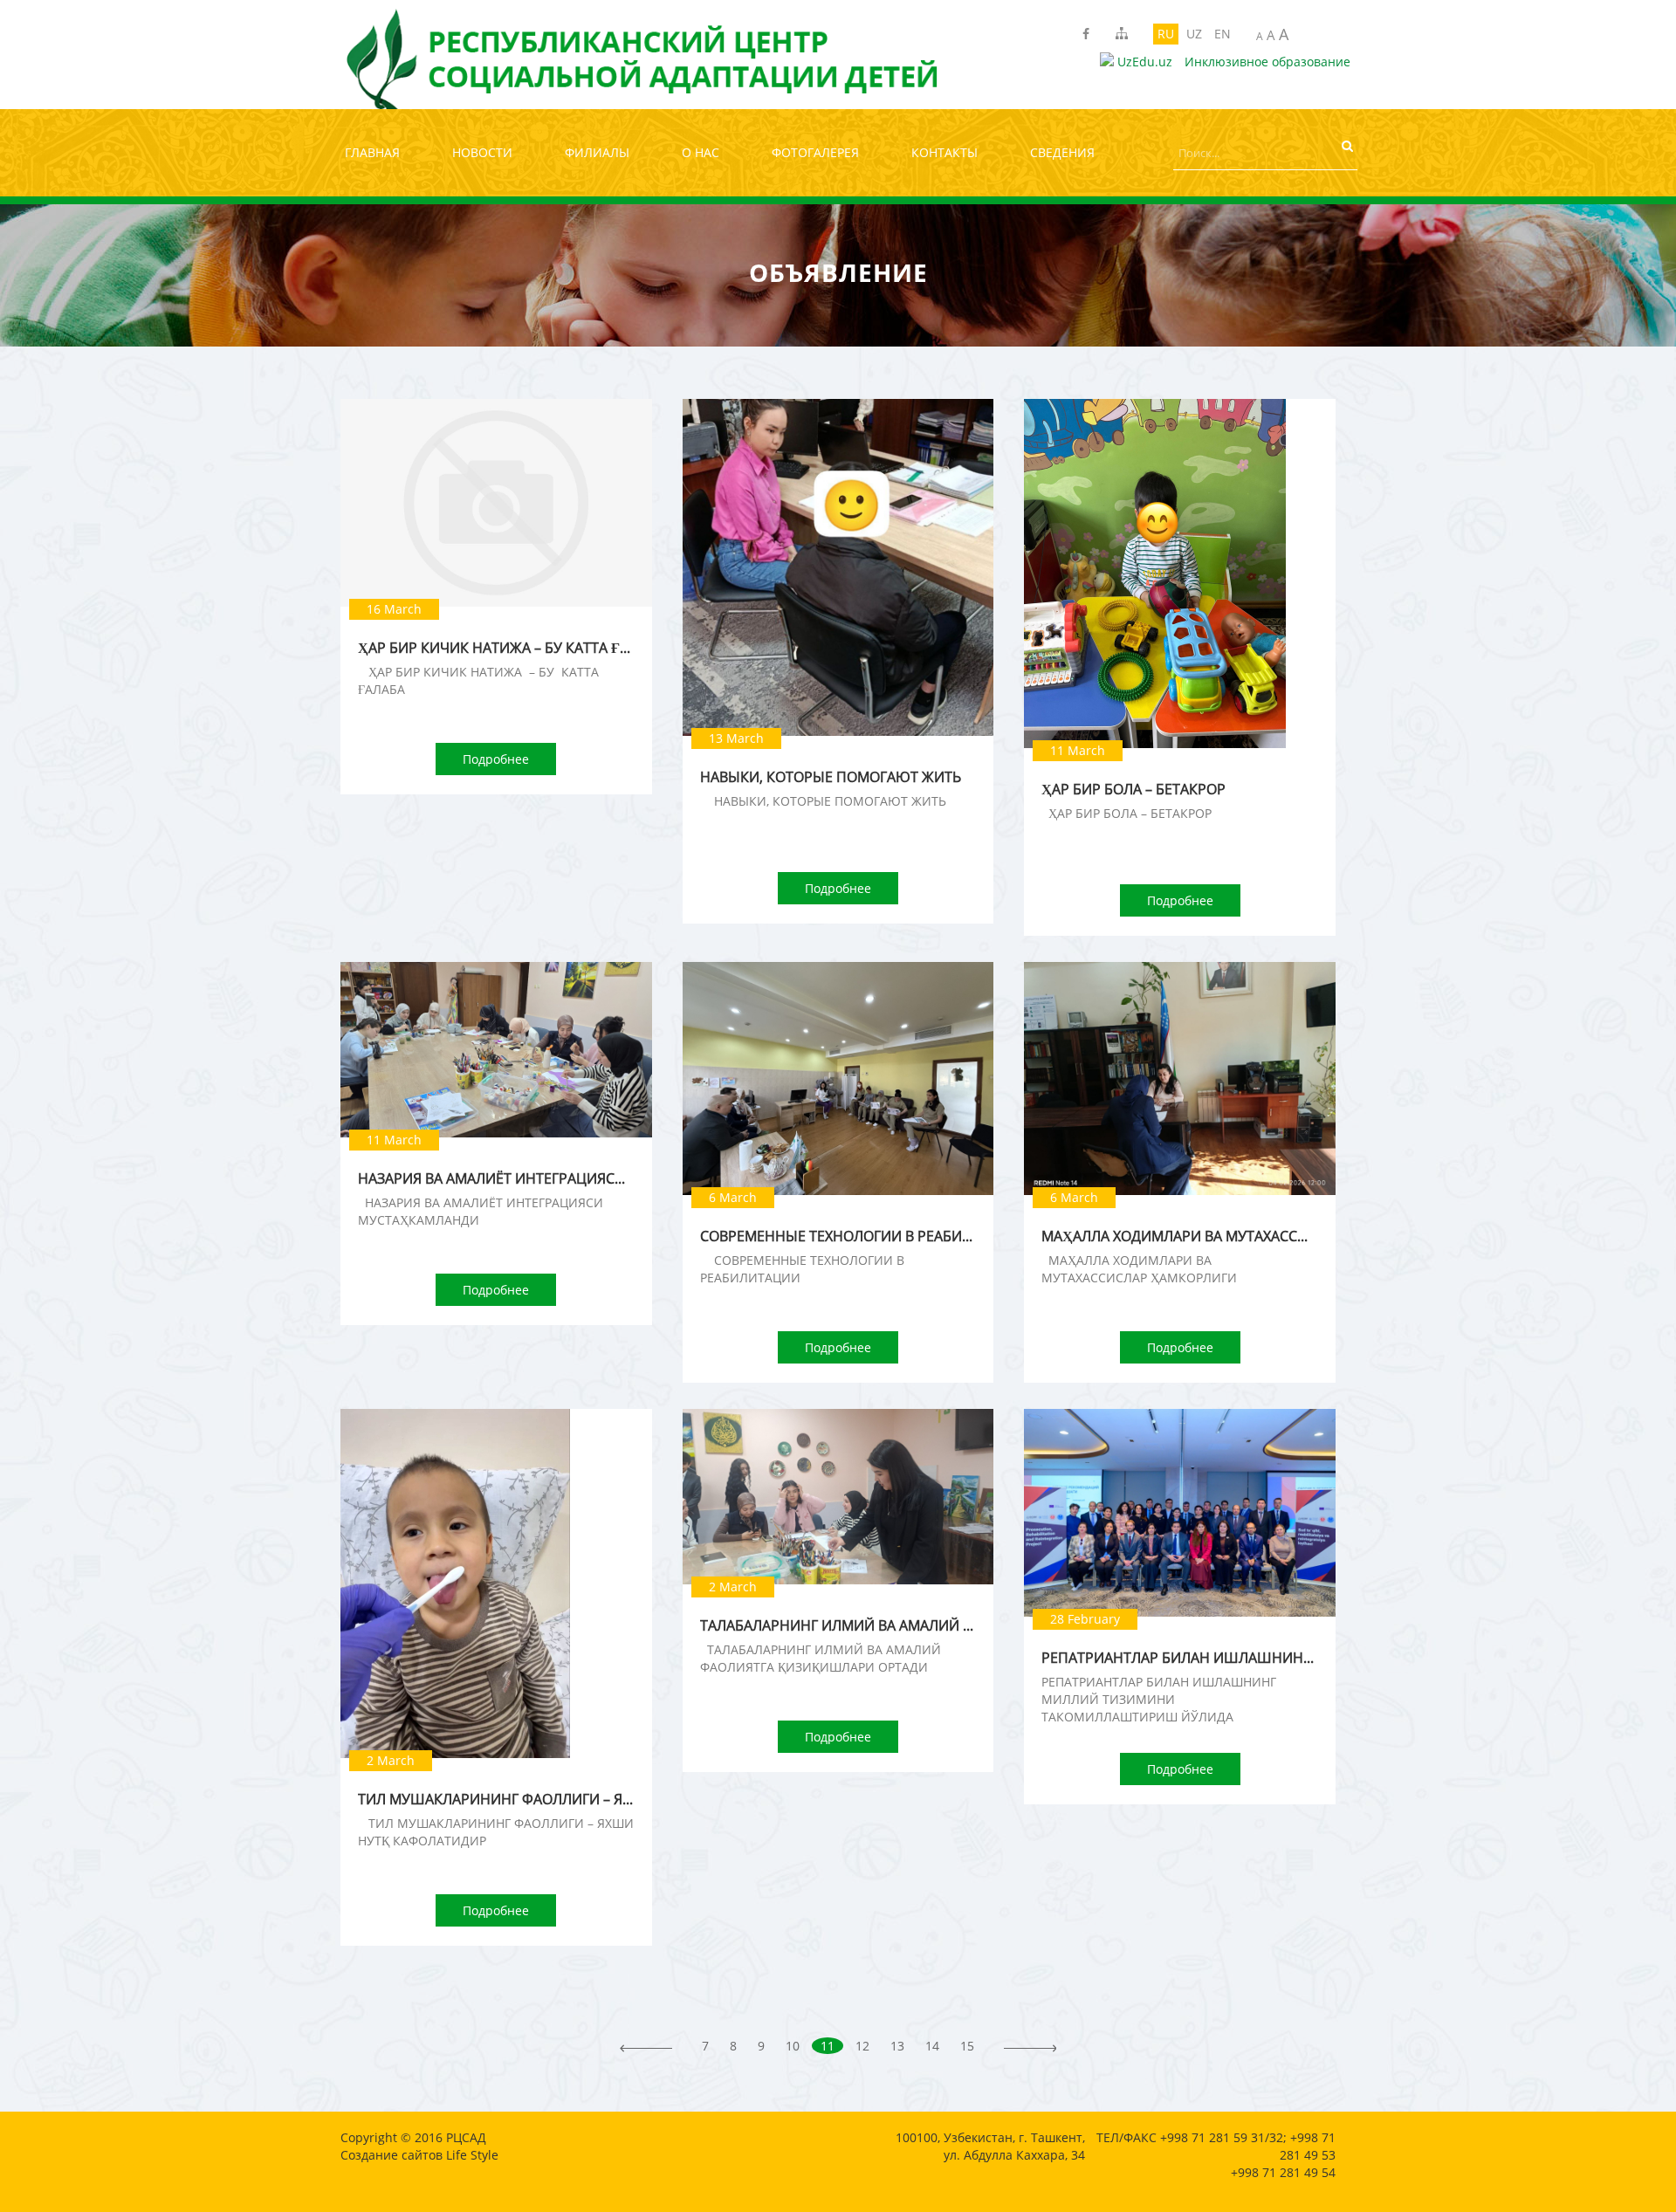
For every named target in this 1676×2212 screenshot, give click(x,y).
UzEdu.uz (1143, 62)
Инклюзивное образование (1267, 62)
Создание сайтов (392, 2155)
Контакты (944, 152)
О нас (701, 152)
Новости (482, 152)
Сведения (1062, 152)
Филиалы (597, 152)
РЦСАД (466, 2137)
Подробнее (496, 759)
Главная (372, 152)
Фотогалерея (815, 152)
